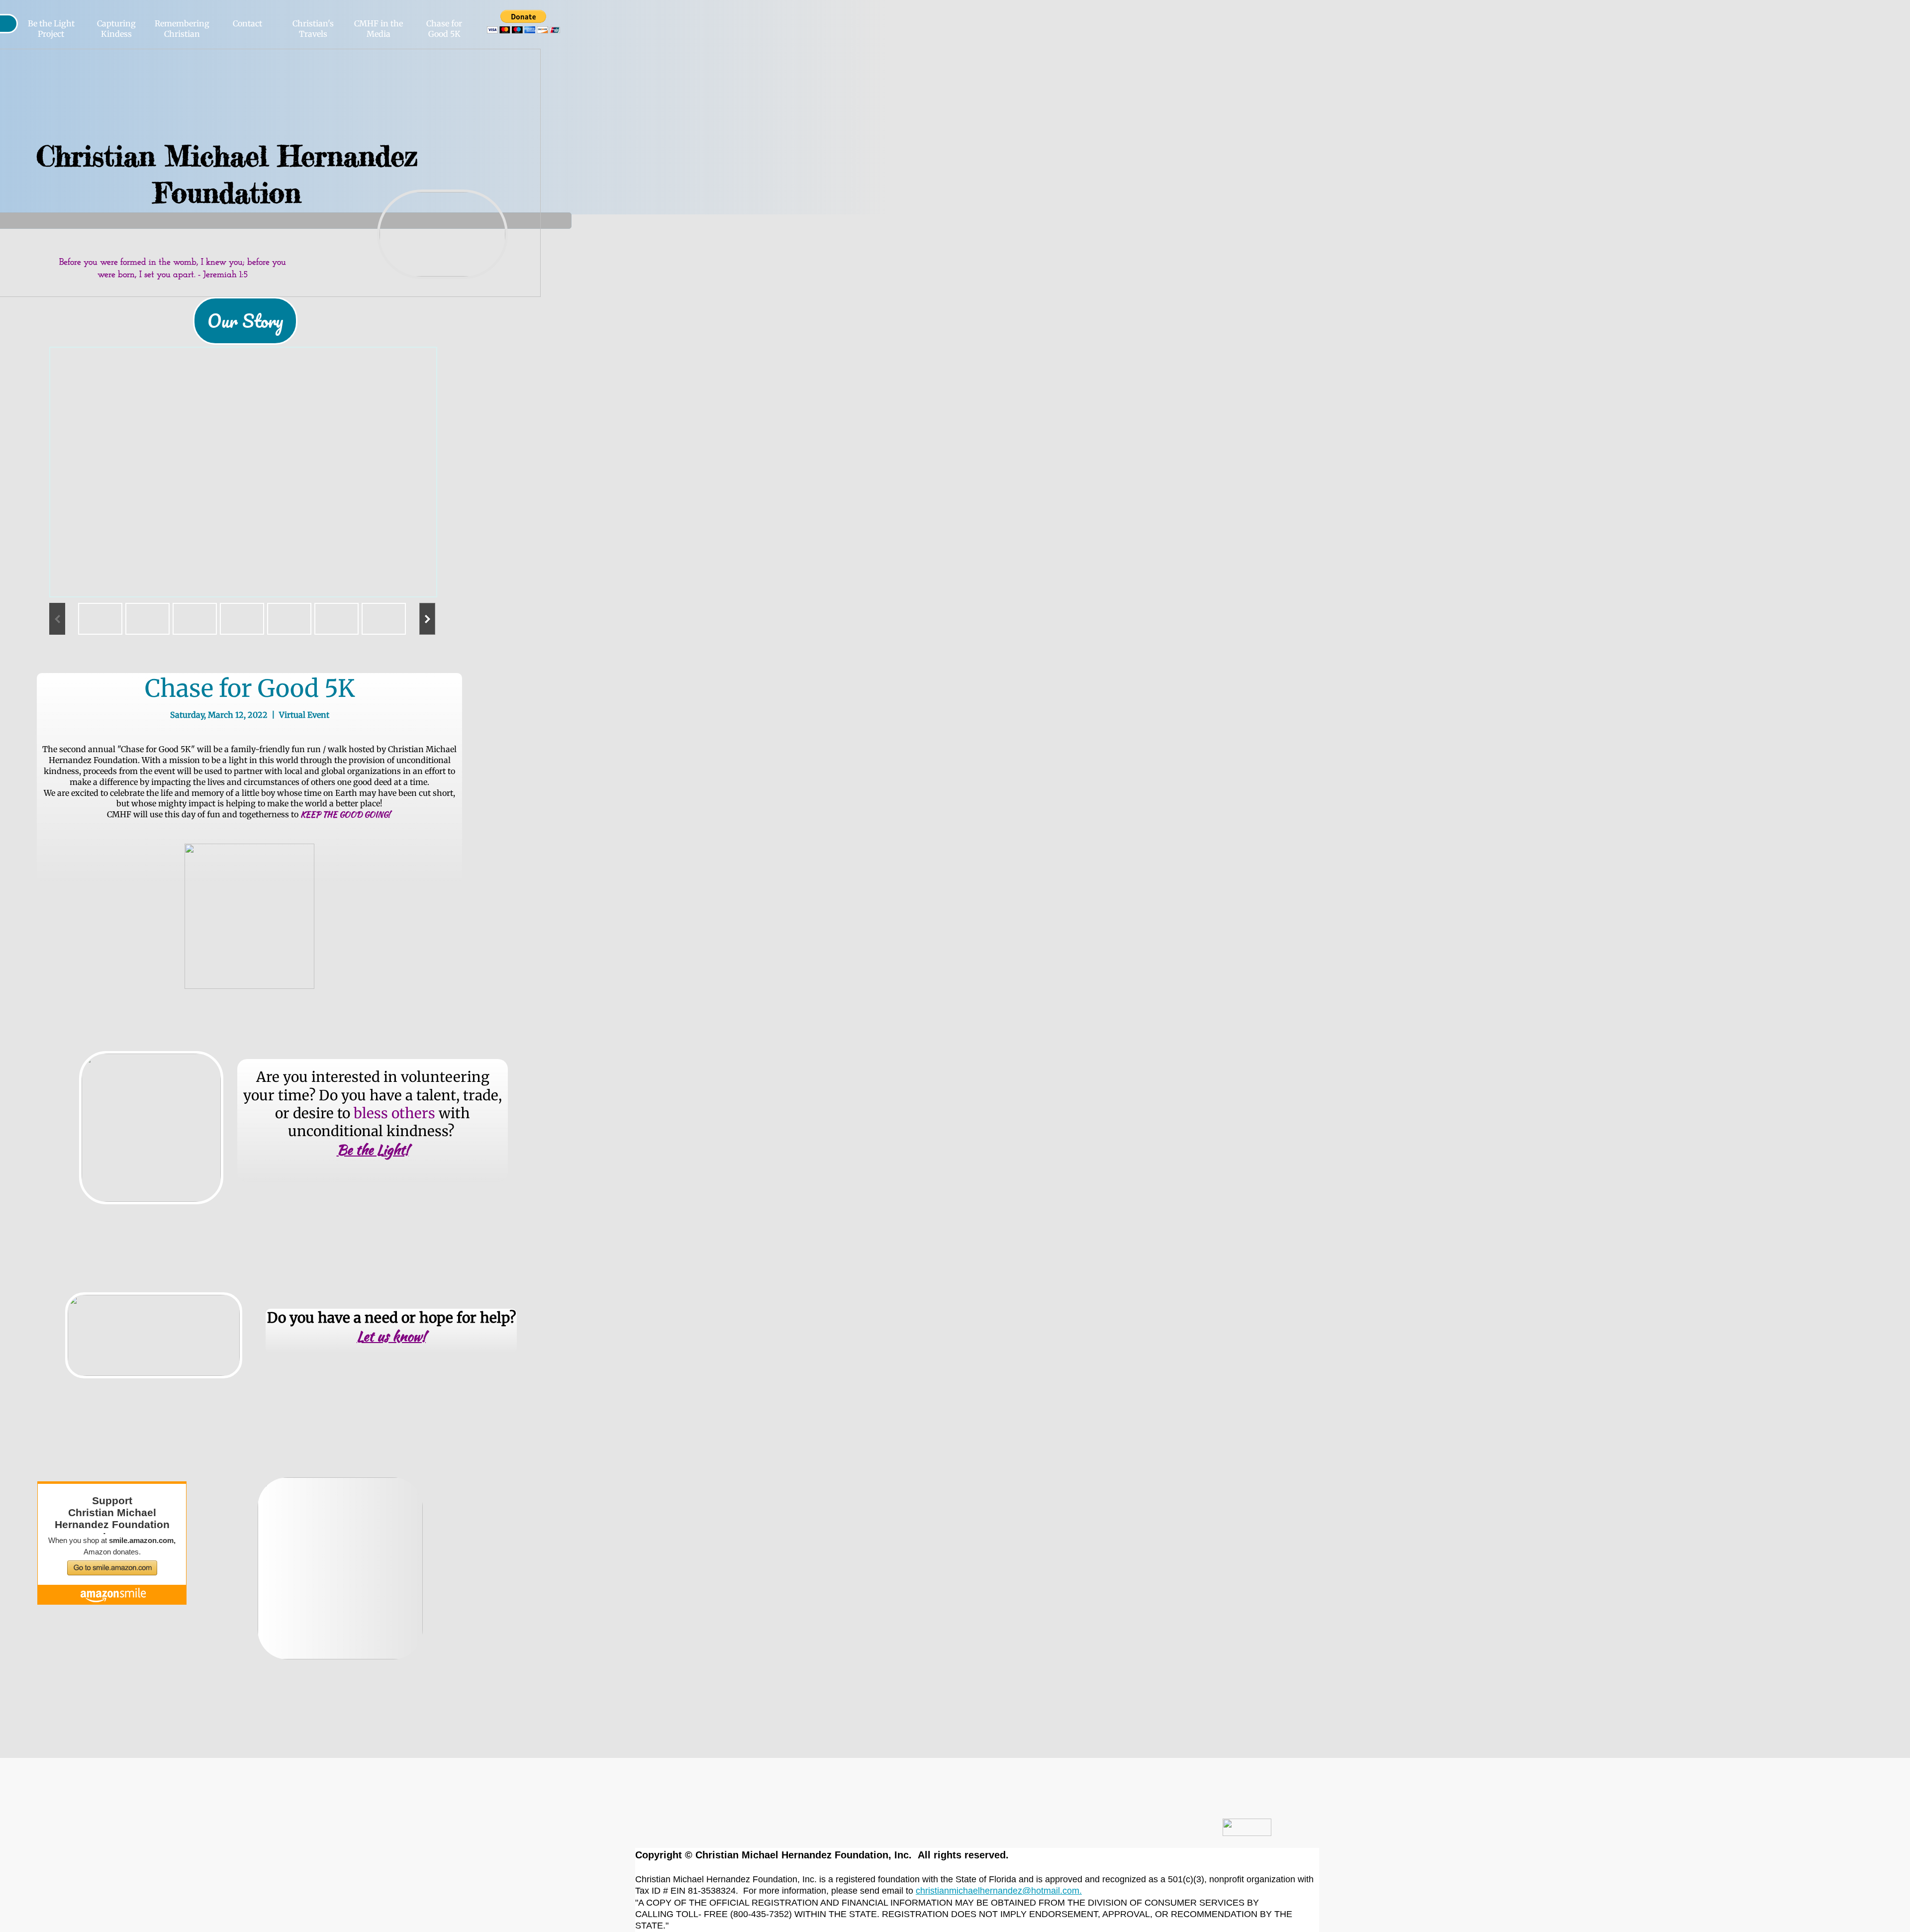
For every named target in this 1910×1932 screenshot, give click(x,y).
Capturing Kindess (116, 29)
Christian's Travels (313, 29)
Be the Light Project (51, 29)
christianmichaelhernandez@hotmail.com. (999, 1891)
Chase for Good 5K (444, 29)
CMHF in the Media (379, 29)
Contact (247, 23)
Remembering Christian (182, 29)
